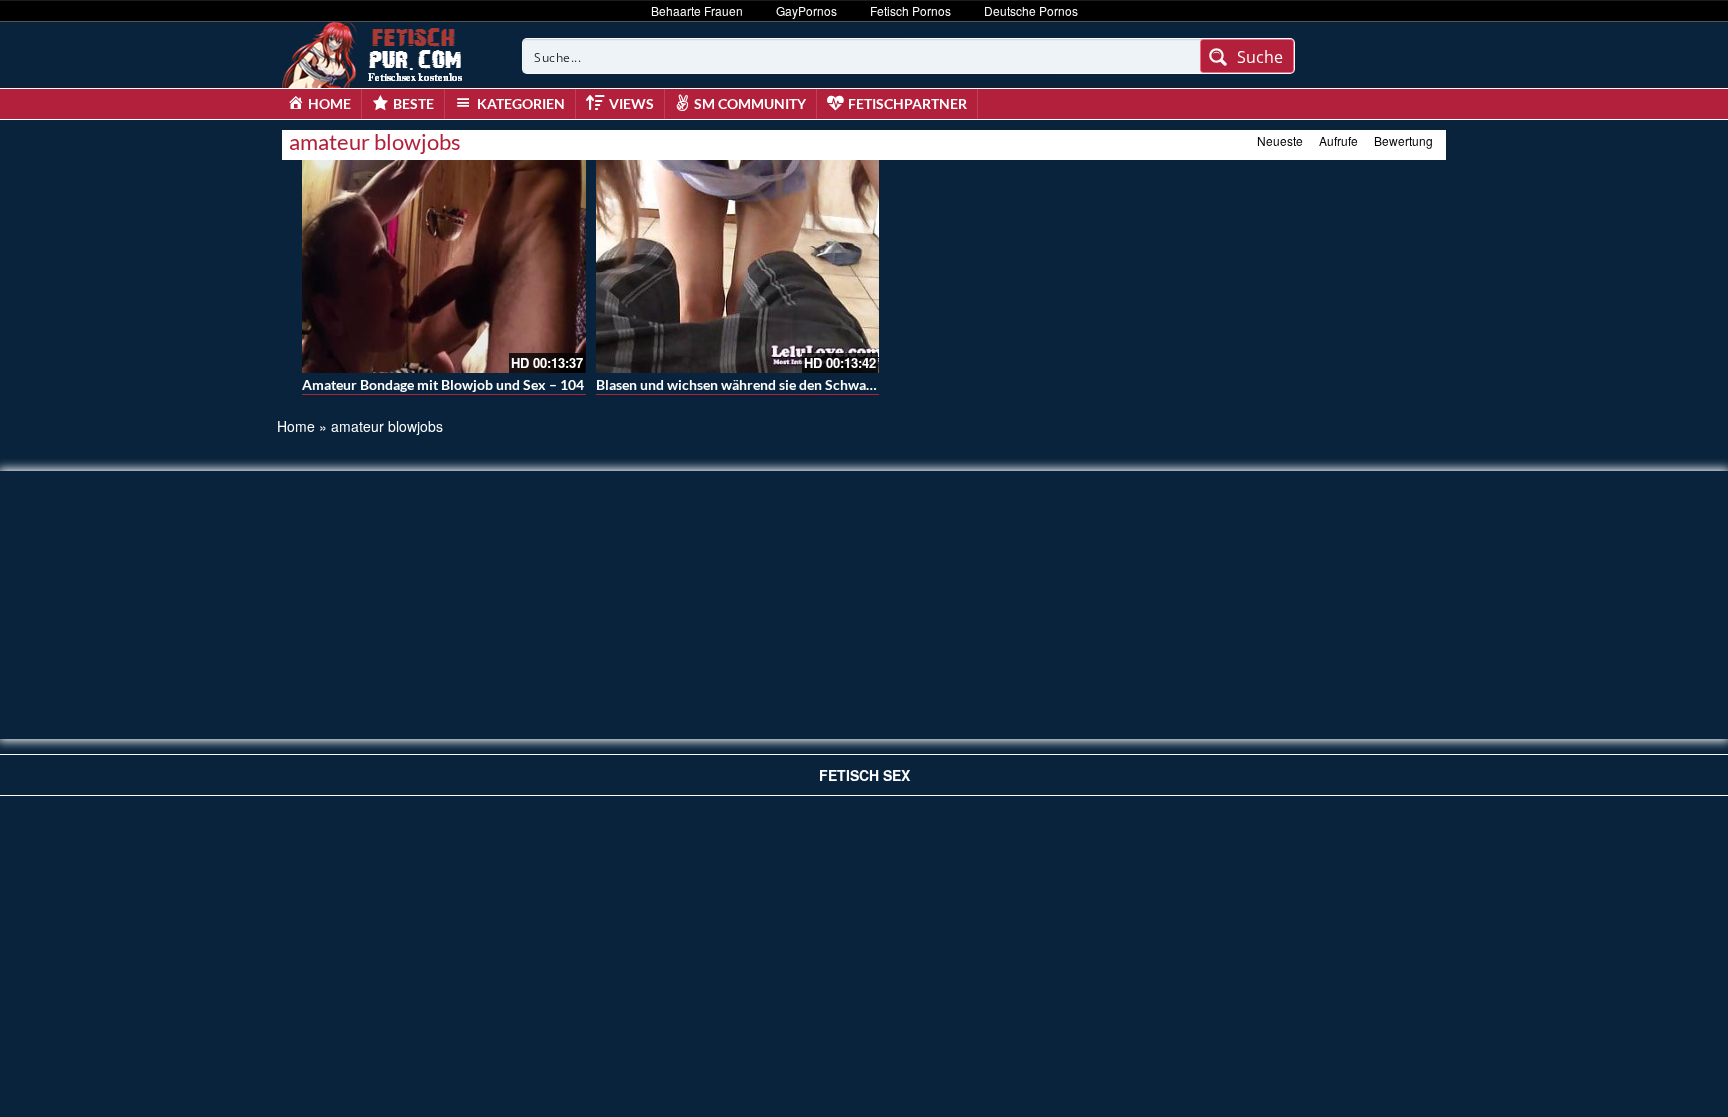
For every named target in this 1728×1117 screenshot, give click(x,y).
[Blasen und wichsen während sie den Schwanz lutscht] (738, 266)
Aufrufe (1338, 140)
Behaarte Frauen (697, 10)
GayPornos (806, 10)
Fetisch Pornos (910, 10)
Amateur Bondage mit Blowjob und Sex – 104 (443, 384)
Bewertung (1403, 140)
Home (296, 426)
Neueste (1280, 140)
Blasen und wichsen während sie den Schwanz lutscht (761, 384)
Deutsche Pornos (1031, 10)
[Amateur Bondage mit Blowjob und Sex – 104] (444, 266)
